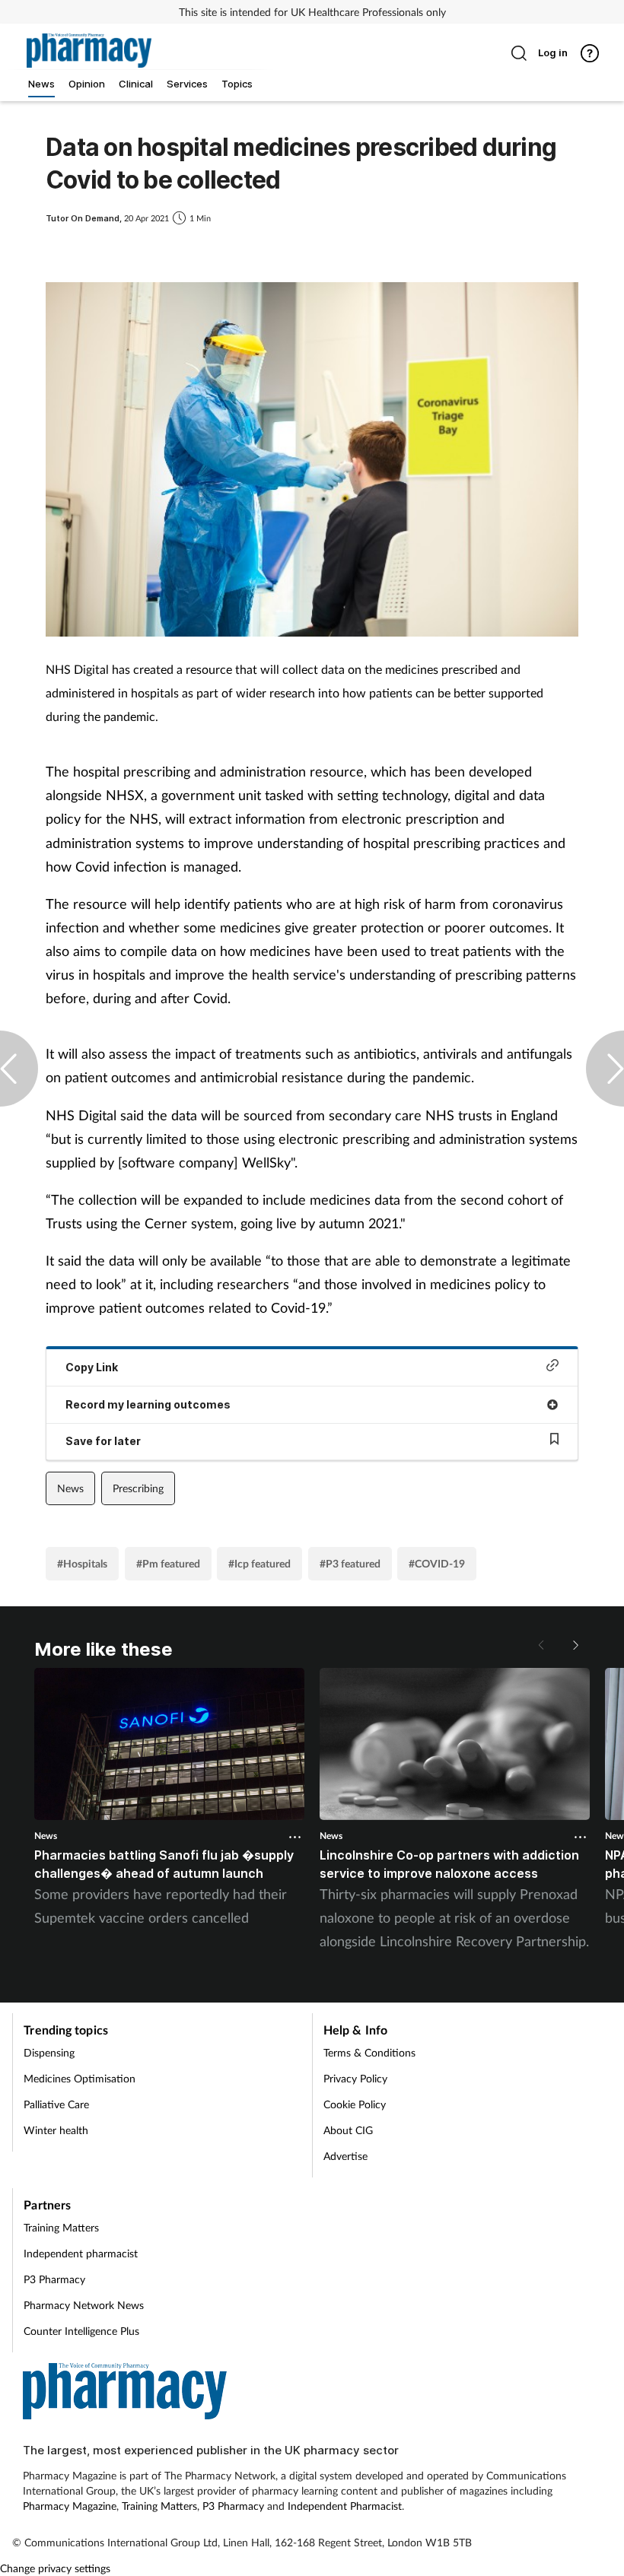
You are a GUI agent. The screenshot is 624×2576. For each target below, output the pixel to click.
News (70, 1488)
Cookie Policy (355, 2104)
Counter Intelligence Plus (81, 2331)
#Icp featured (259, 1563)
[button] (575, 1645)
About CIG (348, 2130)
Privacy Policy (355, 2078)
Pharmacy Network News (84, 2305)
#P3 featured (350, 1563)
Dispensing (49, 2052)
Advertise (345, 2156)
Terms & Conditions (369, 2052)
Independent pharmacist (81, 2253)
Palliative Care (56, 2104)
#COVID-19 (437, 1563)
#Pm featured (168, 1563)
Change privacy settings (55, 2568)
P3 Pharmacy (54, 2279)
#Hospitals (82, 1563)
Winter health (56, 2130)
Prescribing (138, 1488)
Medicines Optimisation (80, 2078)
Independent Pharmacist (345, 2506)
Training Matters (61, 2227)
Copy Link (92, 1367)
